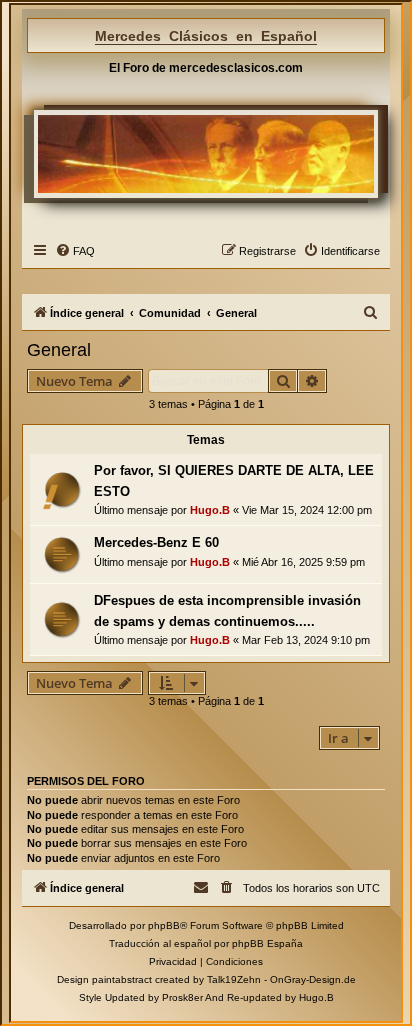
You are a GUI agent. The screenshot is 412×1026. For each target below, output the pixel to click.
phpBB (164, 925)
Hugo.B (210, 510)
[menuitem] (75, 251)
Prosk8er (182, 997)
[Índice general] (206, 153)
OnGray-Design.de (313, 979)
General (59, 350)
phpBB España (267, 943)
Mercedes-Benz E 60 (156, 542)
